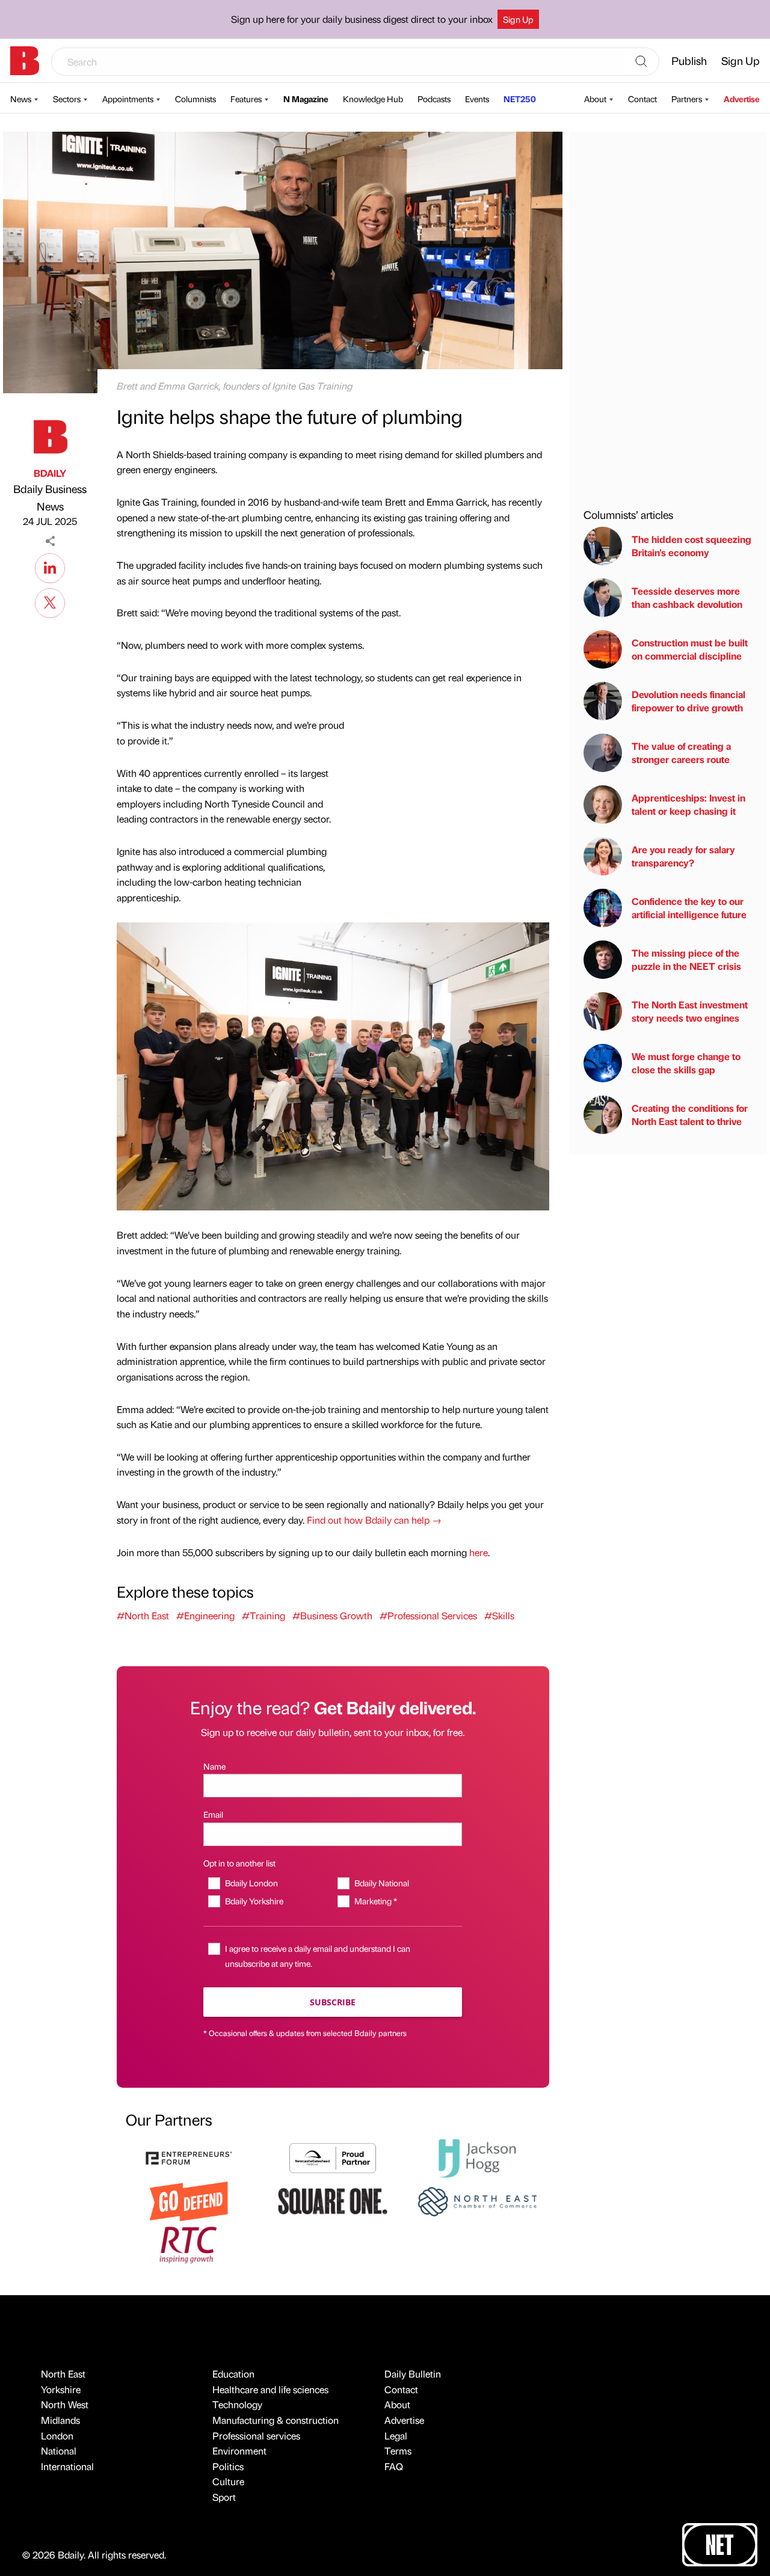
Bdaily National (381, 1883)
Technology (237, 2404)
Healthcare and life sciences (270, 2389)
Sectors (67, 99)
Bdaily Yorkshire (254, 1901)
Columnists (196, 99)
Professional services (256, 2436)
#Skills (499, 1615)
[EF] (189, 2157)
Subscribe (333, 2002)
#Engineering (205, 1615)
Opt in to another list (239, 1863)
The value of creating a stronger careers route (681, 753)
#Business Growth (332, 1615)
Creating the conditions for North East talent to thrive (690, 1115)
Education (233, 2374)
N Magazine (306, 99)
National (59, 2451)
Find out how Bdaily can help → (374, 1520)
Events (477, 99)
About (595, 99)
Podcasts (434, 99)
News (21, 99)
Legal (396, 2436)
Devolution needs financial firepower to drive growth (688, 701)
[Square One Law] (333, 2200)
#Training (263, 1615)
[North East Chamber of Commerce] (477, 2200)
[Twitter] (50, 601)
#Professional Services (428, 1615)
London (57, 2436)
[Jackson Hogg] (477, 2157)
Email (213, 1814)
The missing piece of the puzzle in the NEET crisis (686, 959)
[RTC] (189, 2243)
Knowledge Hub (373, 99)
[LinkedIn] (50, 566)
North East (63, 2374)
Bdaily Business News (50, 497)
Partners (687, 99)
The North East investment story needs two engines (690, 1011)
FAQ (394, 2466)
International (67, 2466)
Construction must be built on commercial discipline (690, 649)
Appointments (128, 99)
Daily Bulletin (413, 2374)
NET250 (520, 99)
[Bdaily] (25, 61)
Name (214, 1766)
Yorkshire (61, 2389)
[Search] (641, 62)
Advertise (742, 99)
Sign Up (518, 19)
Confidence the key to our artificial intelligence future (689, 908)
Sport (224, 2497)
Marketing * (375, 1901)
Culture (228, 2481)
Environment (239, 2451)
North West (65, 2404)
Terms (398, 2451)
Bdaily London (251, 1883)
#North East (143, 1615)
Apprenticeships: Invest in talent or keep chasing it (688, 804)
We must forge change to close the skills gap (686, 1063)
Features (246, 99)
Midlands (60, 2420)
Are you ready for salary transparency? (683, 856)
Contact (642, 99)
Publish (689, 60)
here (479, 1552)
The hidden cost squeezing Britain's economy (691, 546)
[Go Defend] (189, 2200)
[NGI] (333, 2157)
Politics (228, 2466)
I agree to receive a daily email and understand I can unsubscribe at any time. (318, 1956)
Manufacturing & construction (276, 2420)
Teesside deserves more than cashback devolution (687, 597)
